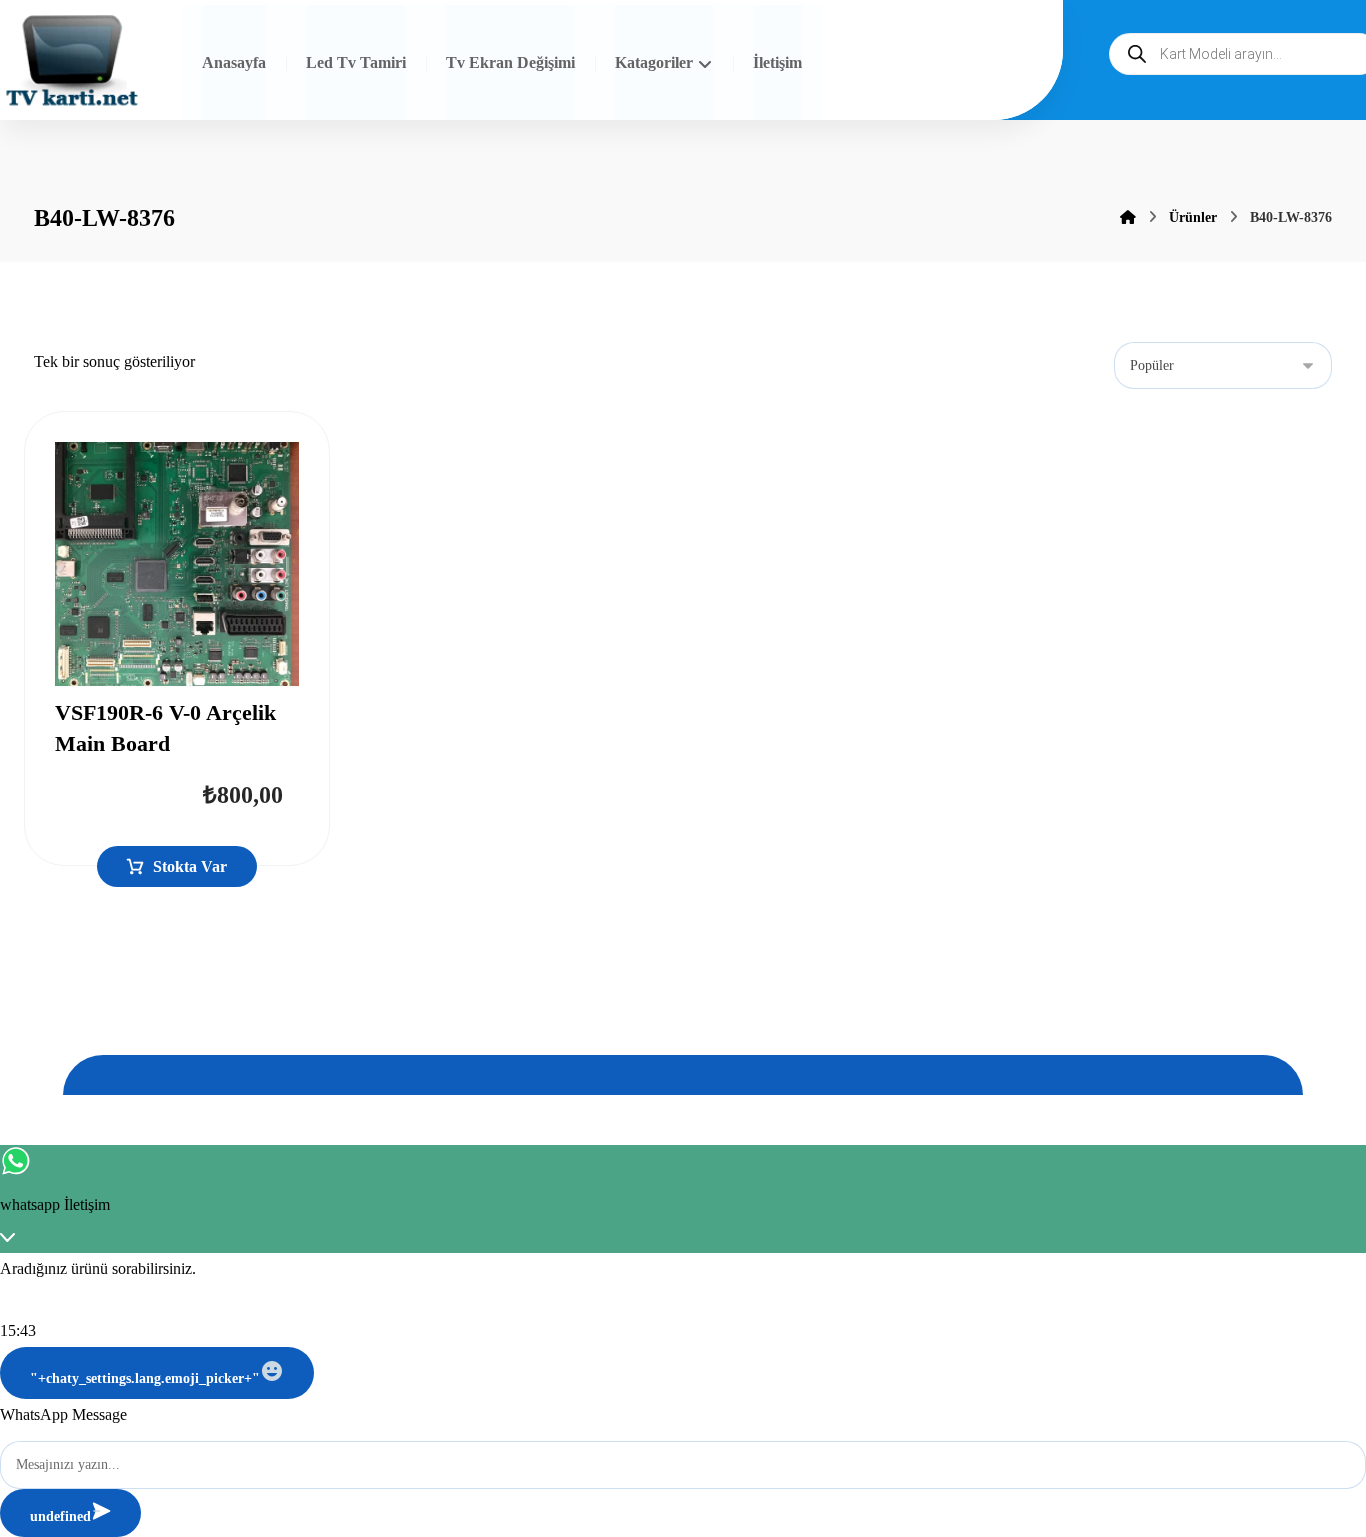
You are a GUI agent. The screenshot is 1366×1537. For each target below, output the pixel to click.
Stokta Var (190, 866)
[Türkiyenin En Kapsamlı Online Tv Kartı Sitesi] (72, 62)
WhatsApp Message (63, 1414)
